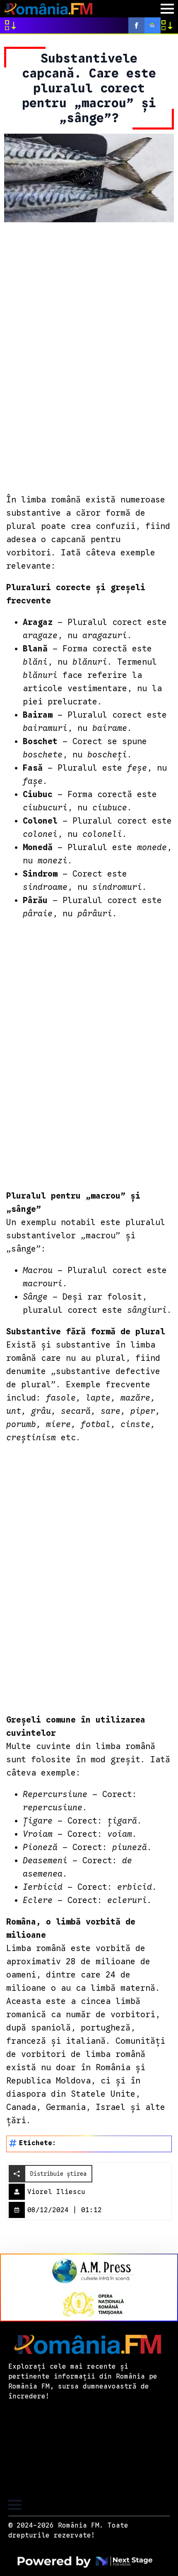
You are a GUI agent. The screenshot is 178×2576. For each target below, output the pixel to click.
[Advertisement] (89, 357)
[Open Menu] (167, 9)
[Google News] (153, 25)
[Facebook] (136, 25)
